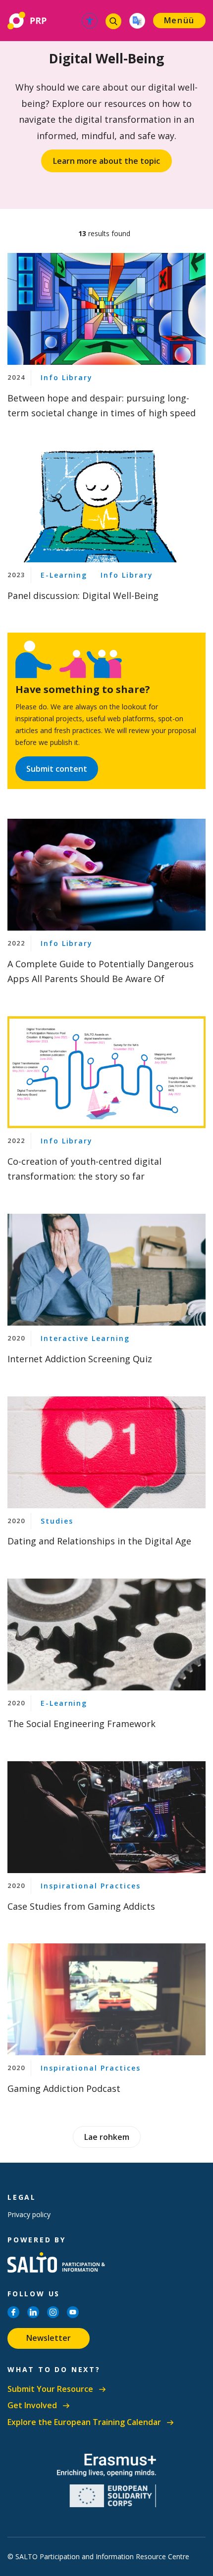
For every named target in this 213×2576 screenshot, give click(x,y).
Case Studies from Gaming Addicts (81, 1906)
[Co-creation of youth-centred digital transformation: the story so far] (106, 1072)
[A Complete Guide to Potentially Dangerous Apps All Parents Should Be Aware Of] (106, 875)
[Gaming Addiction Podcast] (106, 1999)
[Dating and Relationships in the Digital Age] (106, 1452)
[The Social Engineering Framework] (106, 1635)
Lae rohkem (107, 2137)
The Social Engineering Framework (81, 1724)
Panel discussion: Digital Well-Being (83, 595)
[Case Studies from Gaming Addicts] (106, 1817)
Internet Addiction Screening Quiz (80, 1359)
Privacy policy (29, 2214)
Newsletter (49, 2338)
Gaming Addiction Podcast (64, 2088)
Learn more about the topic (106, 161)
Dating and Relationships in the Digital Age (99, 1541)
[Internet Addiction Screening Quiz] (106, 1270)
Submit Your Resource (50, 2389)
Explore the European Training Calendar (84, 2422)
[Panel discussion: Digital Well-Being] (106, 506)
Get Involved (32, 2405)
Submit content (57, 769)
